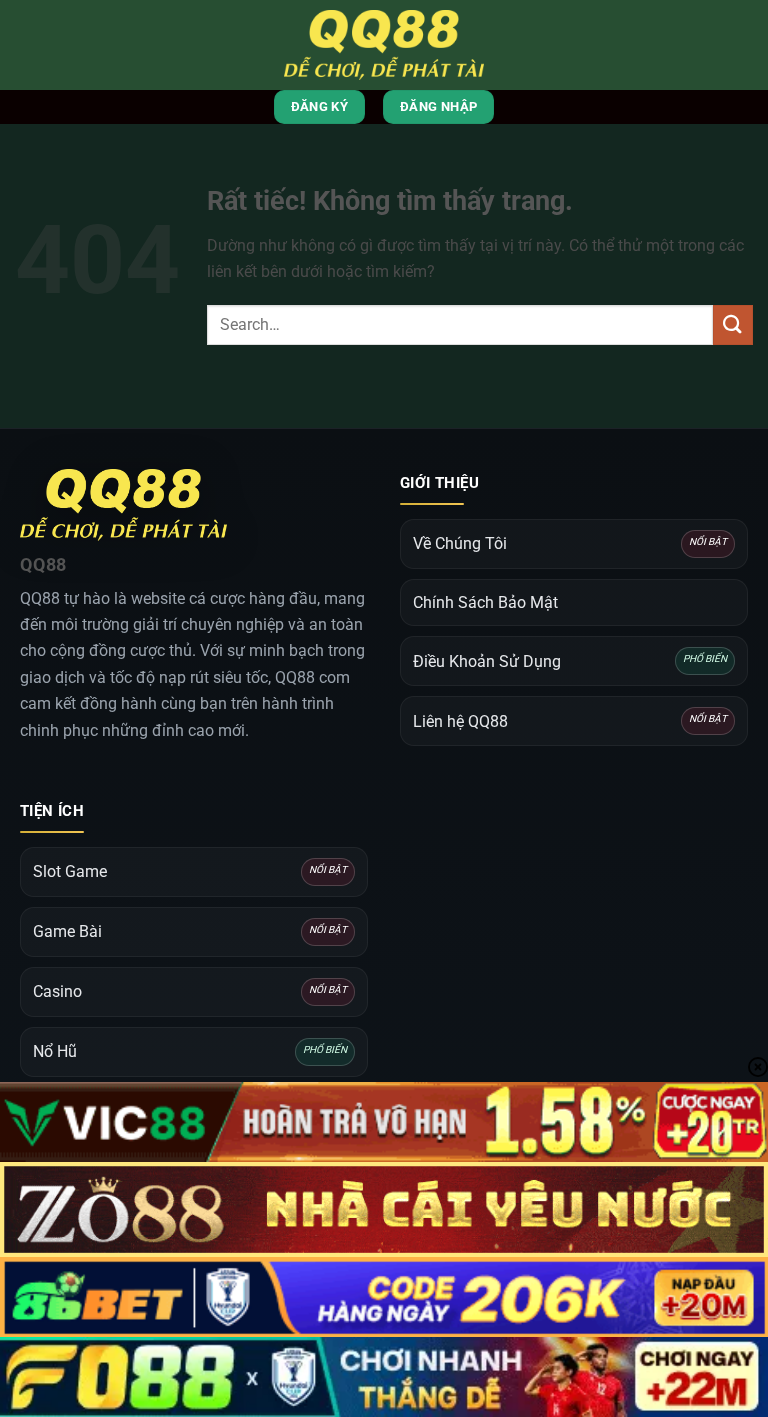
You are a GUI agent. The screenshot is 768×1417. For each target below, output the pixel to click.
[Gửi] (733, 324)
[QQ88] (384, 45)
